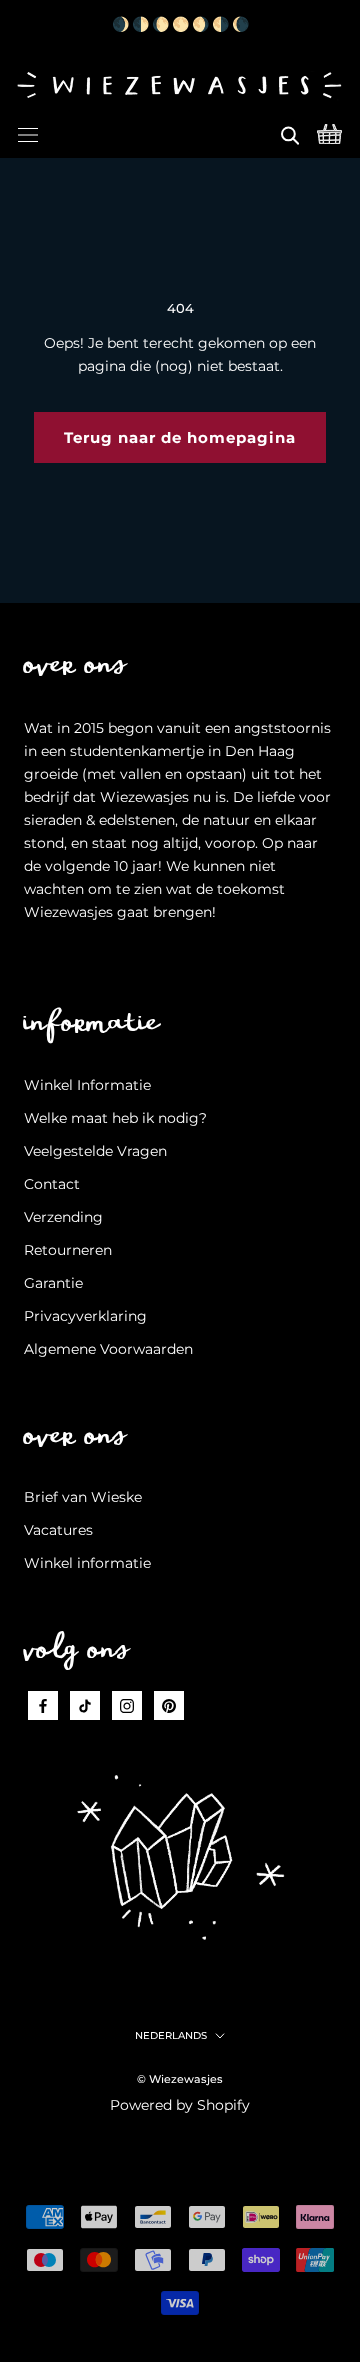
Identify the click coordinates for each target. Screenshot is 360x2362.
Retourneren (68, 1250)
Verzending (63, 1217)
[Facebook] (43, 1705)
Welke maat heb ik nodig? (115, 1118)
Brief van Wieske (83, 1497)
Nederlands (171, 2035)
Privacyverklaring (85, 1316)
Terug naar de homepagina (180, 437)
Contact (52, 1184)
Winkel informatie (87, 1563)
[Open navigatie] (28, 132)
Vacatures (58, 1530)
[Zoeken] (290, 132)
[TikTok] (85, 1705)
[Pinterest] (169, 1705)
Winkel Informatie (87, 1085)
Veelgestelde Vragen (95, 1151)
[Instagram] (127, 1705)
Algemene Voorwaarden (108, 1349)
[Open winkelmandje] (329, 132)
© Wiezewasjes (180, 2079)
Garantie (53, 1283)
